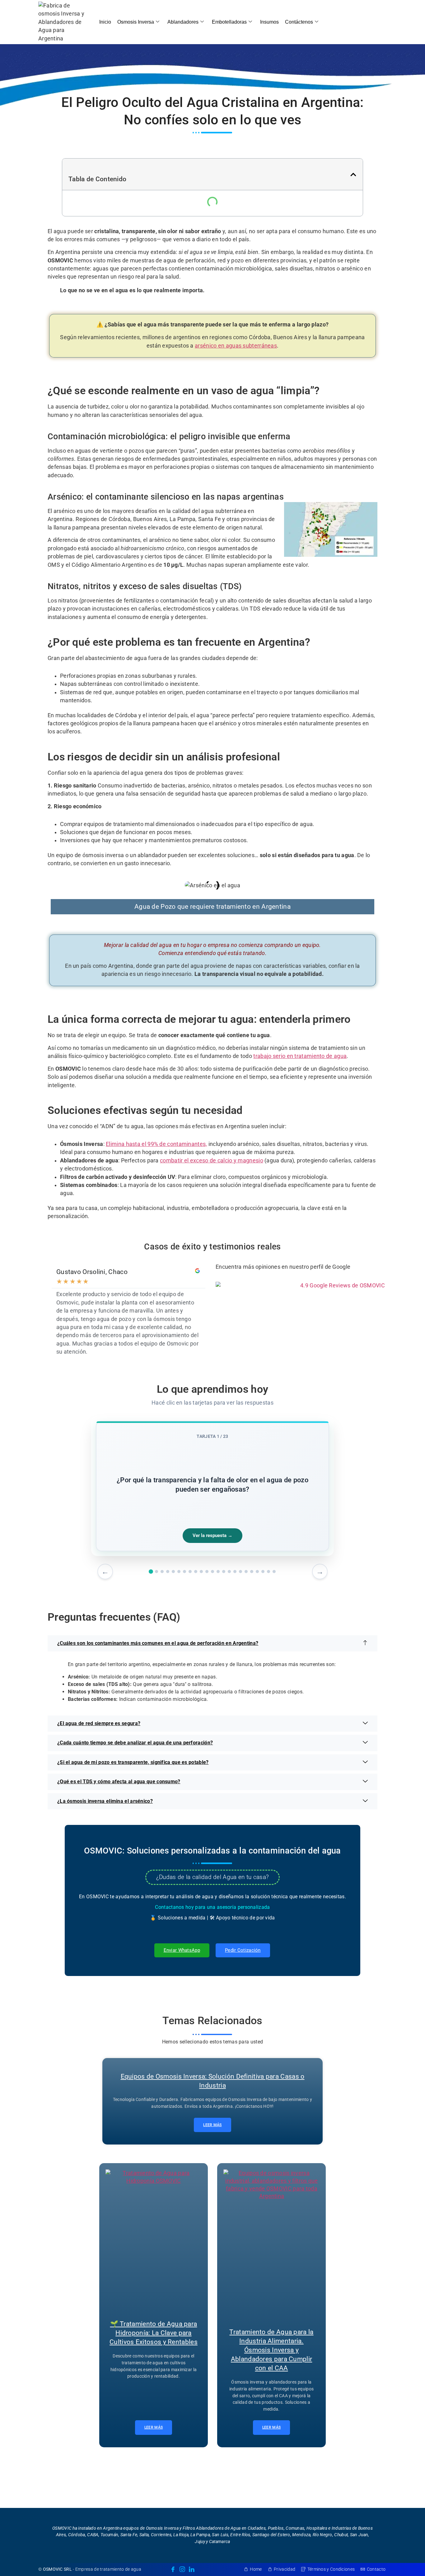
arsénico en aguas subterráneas (236, 346)
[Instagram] (182, 2569)
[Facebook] (173, 2569)
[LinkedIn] (192, 2569)
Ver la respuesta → (213, 1535)
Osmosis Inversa (136, 22)
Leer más (212, 2125)
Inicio (105, 22)
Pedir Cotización (243, 1950)
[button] (353, 175)
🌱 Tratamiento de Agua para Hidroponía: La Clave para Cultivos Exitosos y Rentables (154, 2333)
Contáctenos (299, 22)
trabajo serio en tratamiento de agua (300, 1056)
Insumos (269, 22)
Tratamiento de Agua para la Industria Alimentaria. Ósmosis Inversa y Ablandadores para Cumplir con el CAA (271, 2350)
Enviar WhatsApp (182, 1950)
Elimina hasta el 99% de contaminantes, (156, 1144)
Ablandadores (183, 22)
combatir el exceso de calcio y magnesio (212, 1161)
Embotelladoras (229, 22)
